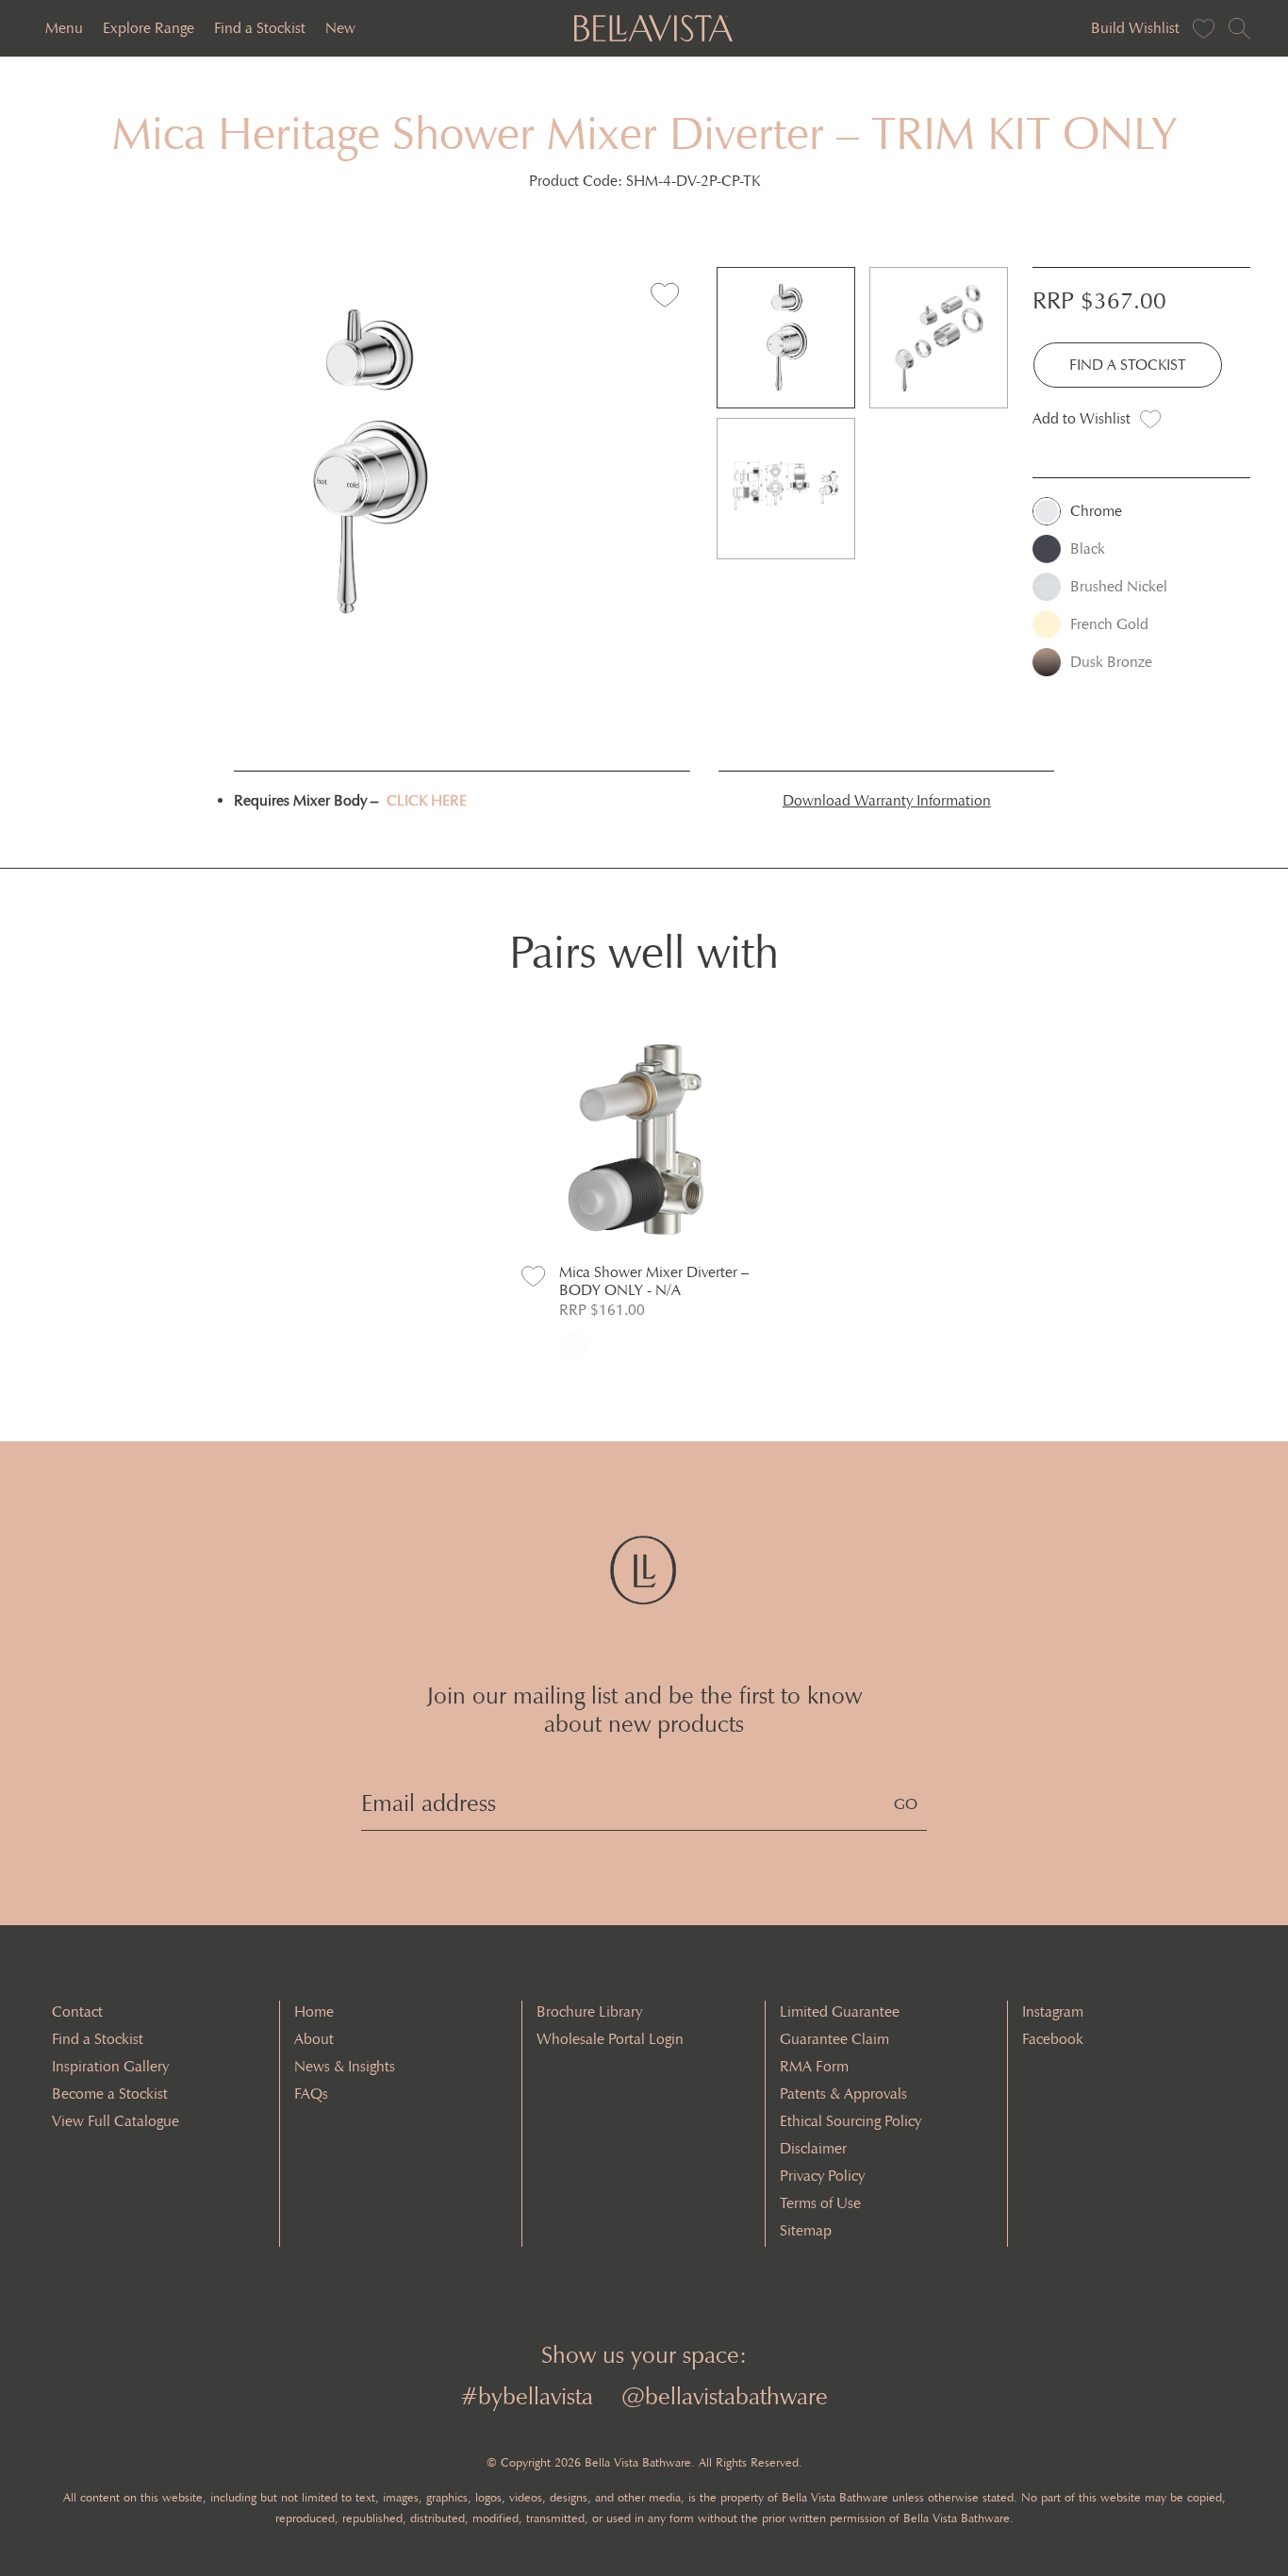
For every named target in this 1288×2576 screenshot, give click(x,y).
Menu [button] (64, 28)
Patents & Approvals (843, 2094)
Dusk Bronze (1111, 662)
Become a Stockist (110, 2094)
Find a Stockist (260, 28)
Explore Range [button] (149, 28)
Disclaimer (813, 2148)
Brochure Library (589, 2011)
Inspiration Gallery (110, 2066)
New (340, 28)
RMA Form (814, 2066)
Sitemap (806, 2230)
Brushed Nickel (1119, 586)
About (314, 2039)
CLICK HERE (427, 800)
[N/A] (573, 1345)
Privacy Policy (822, 2176)
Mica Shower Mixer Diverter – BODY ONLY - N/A (654, 1281)
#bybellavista (527, 2396)
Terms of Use (820, 2203)
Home (314, 2011)
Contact (77, 2011)
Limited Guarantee (840, 2011)
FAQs (311, 2094)
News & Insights (345, 2066)
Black (1088, 548)
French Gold (1109, 624)
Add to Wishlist (1082, 418)
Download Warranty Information (887, 800)
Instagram (1053, 2011)
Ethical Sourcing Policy (850, 2121)
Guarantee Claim (834, 2039)
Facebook (1053, 2039)
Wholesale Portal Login (610, 2039)
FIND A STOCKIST (1128, 365)
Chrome (1096, 511)
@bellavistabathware (725, 2396)
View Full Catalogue (116, 2121)
